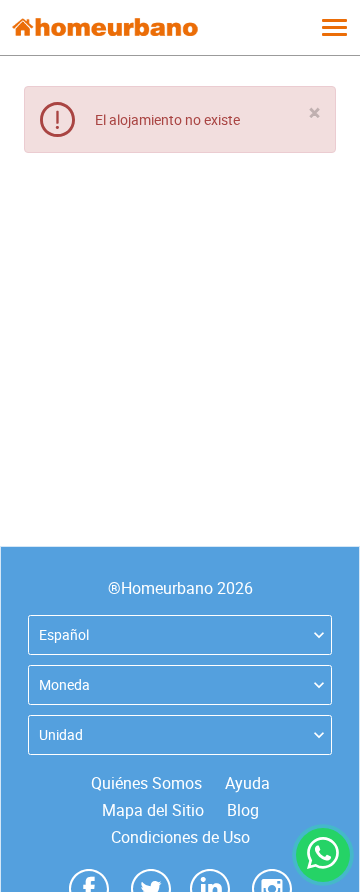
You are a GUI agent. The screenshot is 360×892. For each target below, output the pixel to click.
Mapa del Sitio (153, 810)
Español (64, 634)
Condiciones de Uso (180, 837)
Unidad (61, 734)
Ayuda (247, 783)
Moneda (64, 684)
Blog (243, 810)
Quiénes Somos (146, 783)
